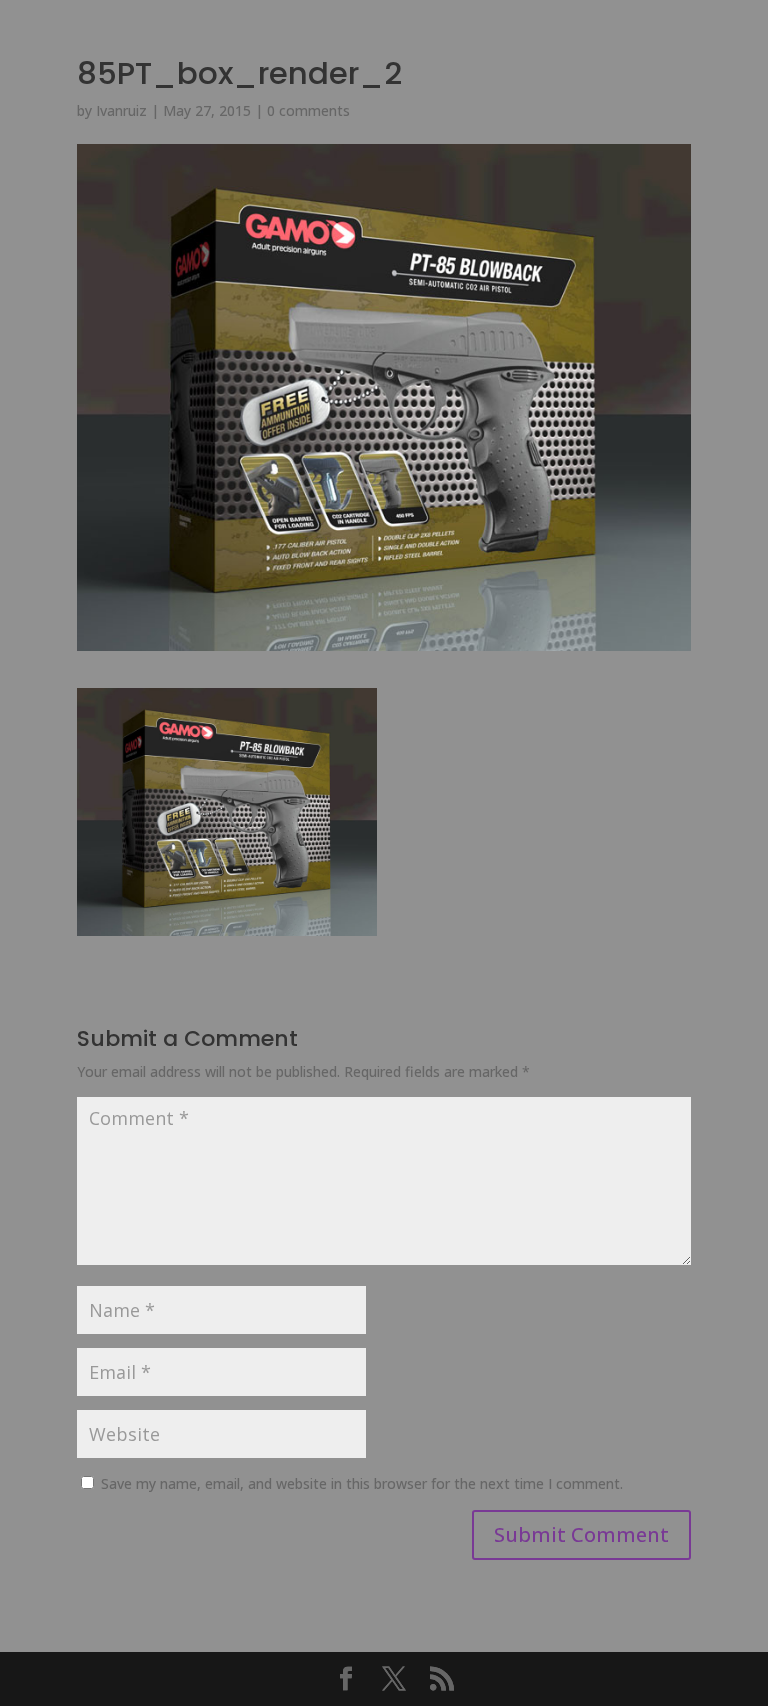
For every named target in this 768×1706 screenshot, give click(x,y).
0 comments (308, 110)
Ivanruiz (121, 110)
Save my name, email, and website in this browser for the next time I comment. (362, 1483)
